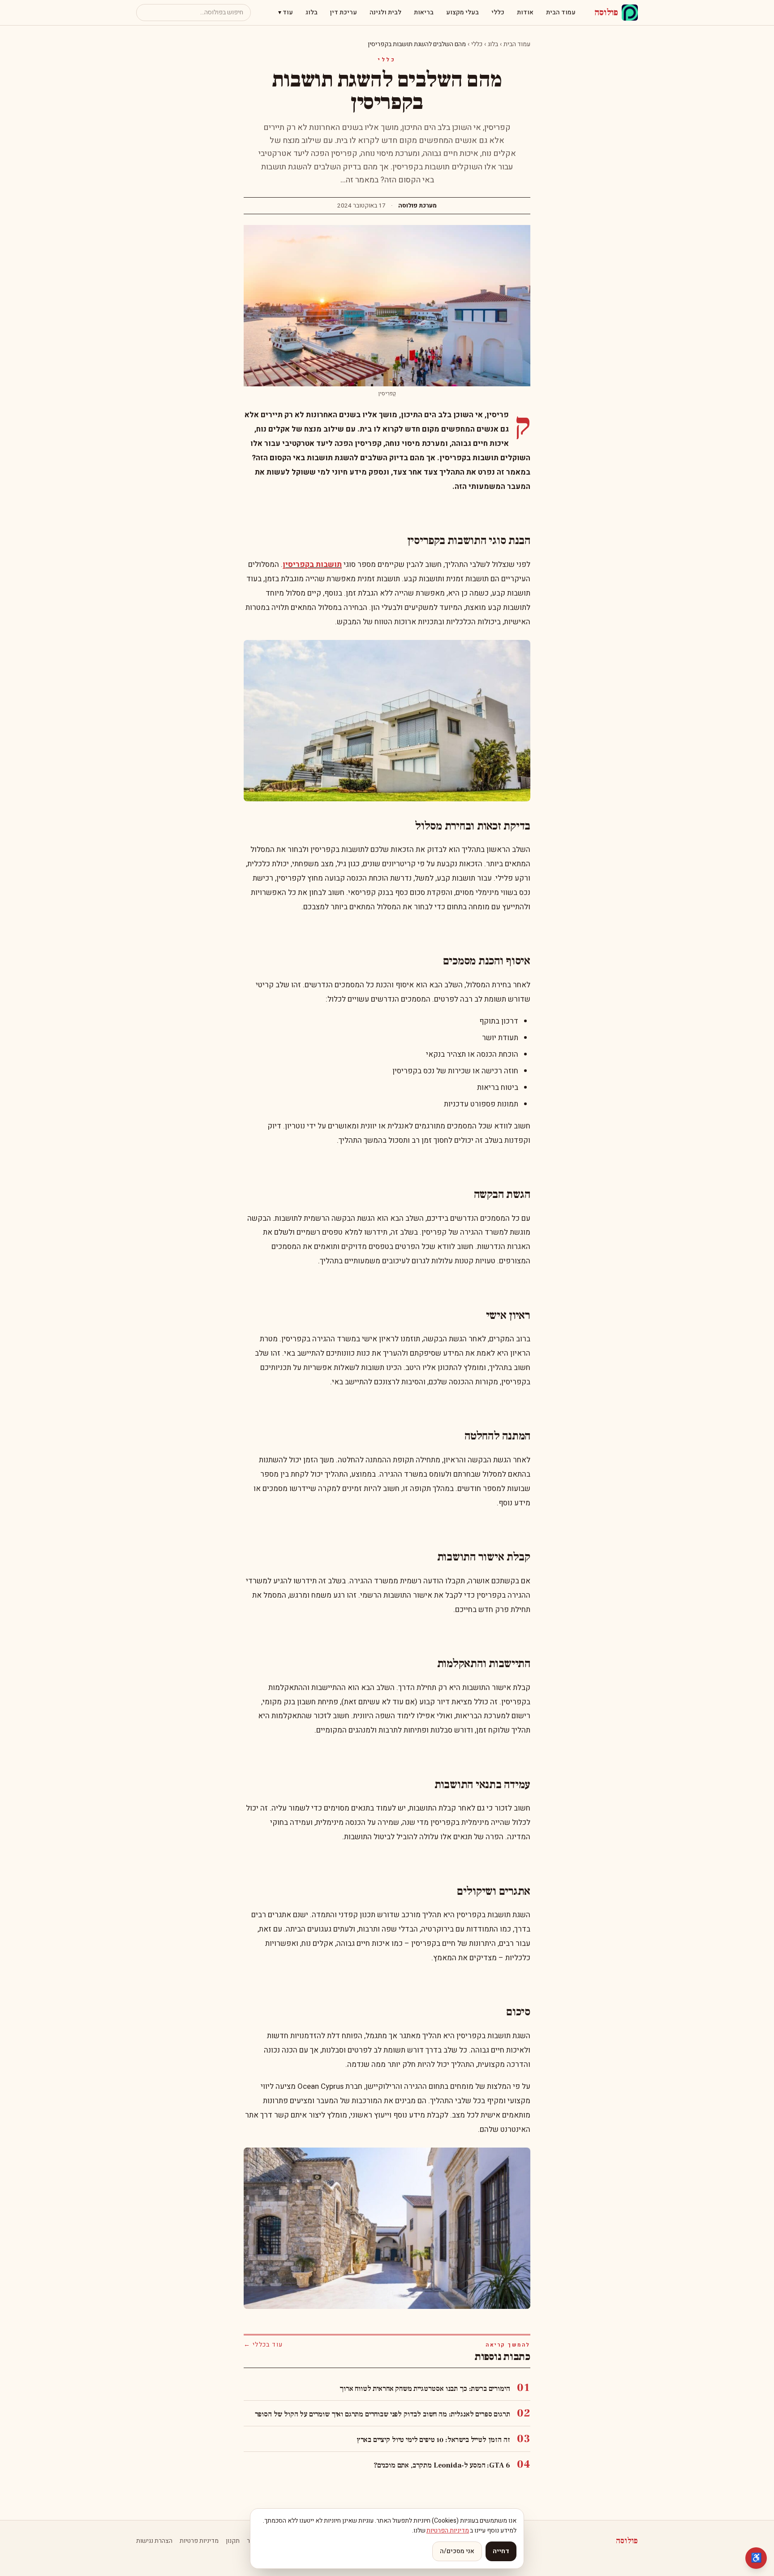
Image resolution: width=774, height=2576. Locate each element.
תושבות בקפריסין (312, 564)
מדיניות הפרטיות (448, 2531)
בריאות (424, 12)
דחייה (501, 2551)
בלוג (312, 12)
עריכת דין (344, 12)
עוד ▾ (286, 12)
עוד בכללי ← (263, 2345)
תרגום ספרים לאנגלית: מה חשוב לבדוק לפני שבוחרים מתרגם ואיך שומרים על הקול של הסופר (383, 2414)
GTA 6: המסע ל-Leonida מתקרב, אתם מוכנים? (442, 2465)
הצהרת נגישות (154, 2541)
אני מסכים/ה (457, 2551)
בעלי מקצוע (462, 12)
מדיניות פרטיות (199, 2541)
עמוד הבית (561, 12)
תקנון (233, 2541)
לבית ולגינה (385, 12)
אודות (525, 12)
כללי (498, 12)
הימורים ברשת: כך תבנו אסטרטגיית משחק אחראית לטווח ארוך (425, 2389)
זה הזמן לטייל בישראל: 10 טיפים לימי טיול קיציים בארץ (433, 2440)
